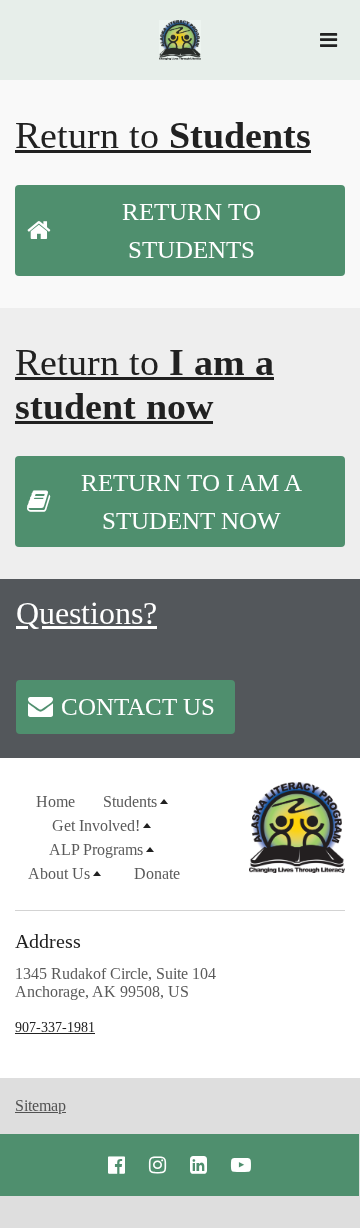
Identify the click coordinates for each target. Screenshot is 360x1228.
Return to (163, 135)
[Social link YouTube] (241, 1165)
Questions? (86, 613)
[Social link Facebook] (116, 1165)
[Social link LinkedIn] (198, 1165)
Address (48, 941)
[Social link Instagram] (157, 1165)
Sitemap (40, 1105)
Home (55, 801)
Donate (157, 873)
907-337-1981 (55, 1027)
